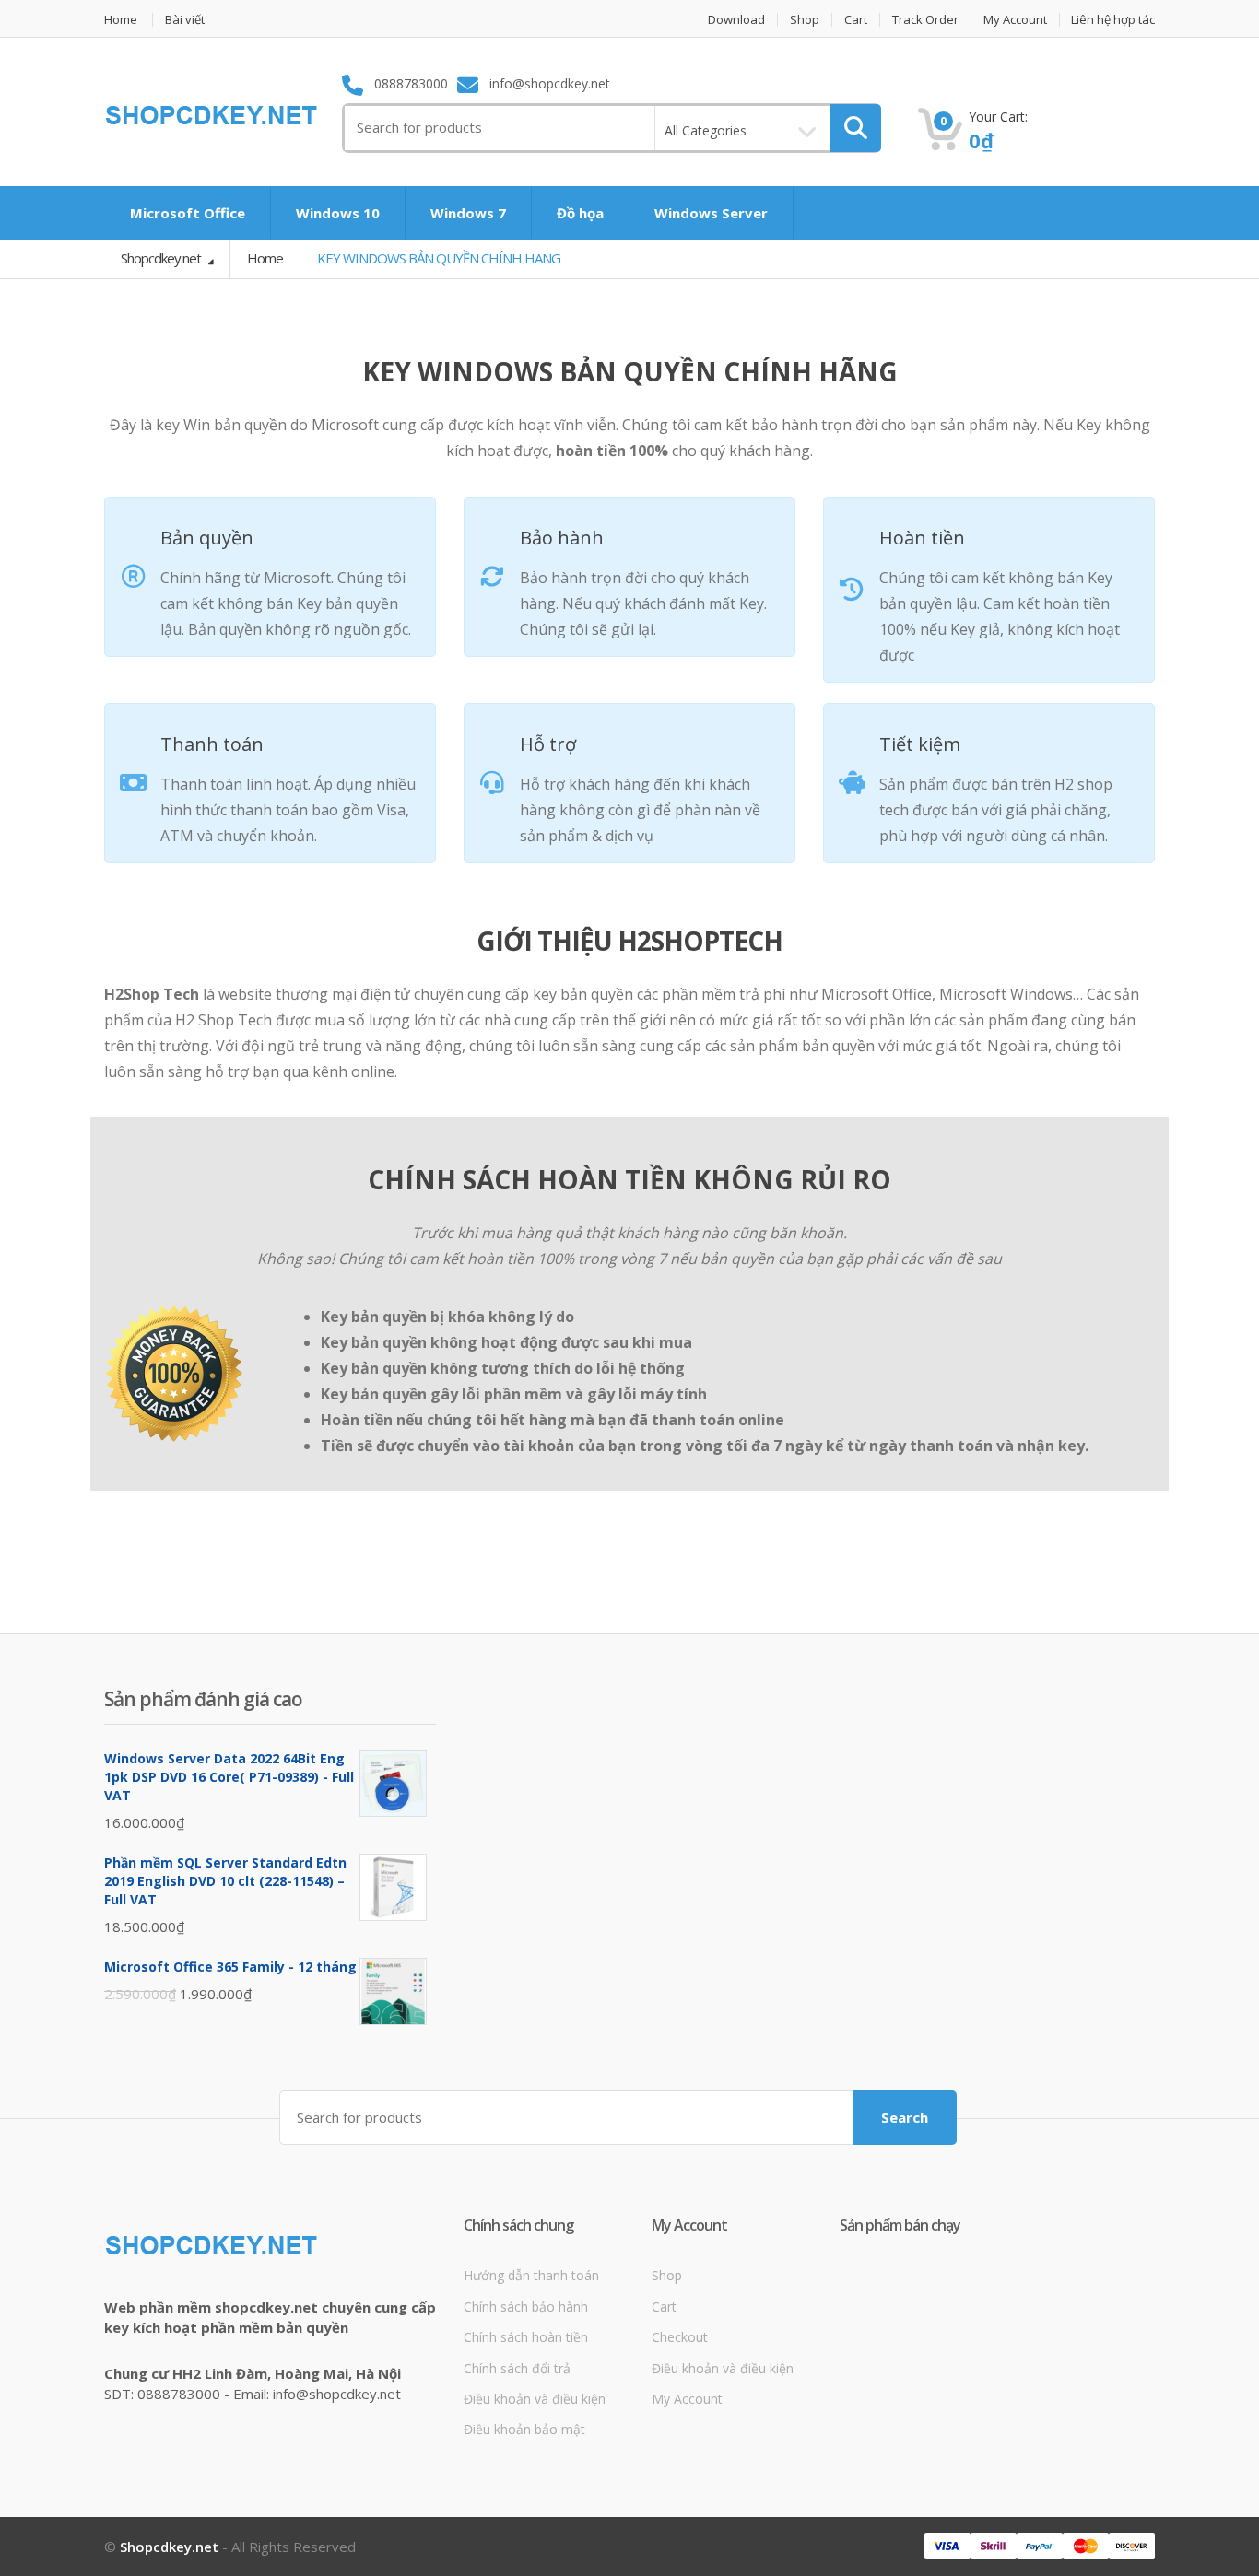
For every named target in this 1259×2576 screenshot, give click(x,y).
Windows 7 (468, 213)
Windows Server (711, 213)
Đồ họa (580, 213)
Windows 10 (338, 213)
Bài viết (185, 20)
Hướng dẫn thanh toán (531, 2275)
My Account (1015, 20)
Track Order (925, 20)
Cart (856, 20)
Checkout (680, 2337)
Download (736, 20)
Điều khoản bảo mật (524, 2429)
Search (905, 2117)
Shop (805, 20)
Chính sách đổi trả (517, 2368)
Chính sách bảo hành (526, 2307)
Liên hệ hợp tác (1113, 20)
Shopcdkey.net (162, 258)
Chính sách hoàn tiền (526, 2337)
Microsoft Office (188, 213)
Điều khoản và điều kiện (535, 2399)
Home (121, 20)
